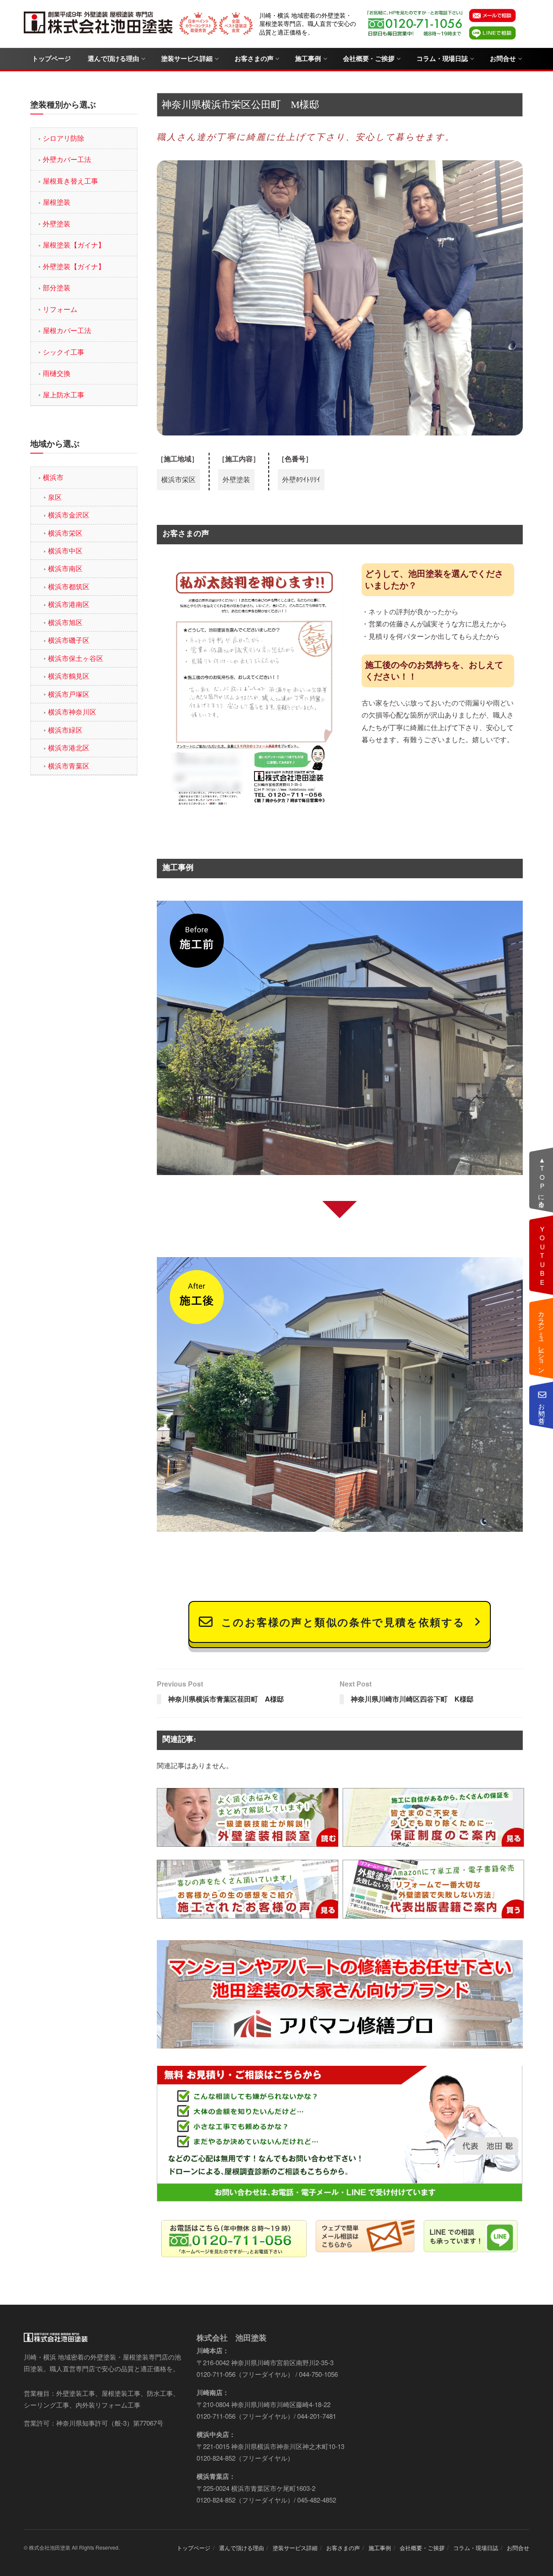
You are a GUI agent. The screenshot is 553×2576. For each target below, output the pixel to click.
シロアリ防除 (64, 138)
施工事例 (308, 59)
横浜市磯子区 (69, 640)
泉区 (55, 497)
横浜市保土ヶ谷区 (76, 658)
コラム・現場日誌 (442, 59)
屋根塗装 (57, 202)
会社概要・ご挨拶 (369, 59)
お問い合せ (542, 1410)
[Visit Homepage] (99, 24)
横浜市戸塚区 (69, 694)
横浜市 (53, 477)
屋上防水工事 (64, 395)
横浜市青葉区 (69, 766)
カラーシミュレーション (542, 1338)
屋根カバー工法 (67, 330)
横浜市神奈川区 (72, 712)
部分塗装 (57, 287)
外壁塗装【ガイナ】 (74, 266)
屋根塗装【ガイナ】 (74, 245)
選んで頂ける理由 (113, 59)
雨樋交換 (57, 373)
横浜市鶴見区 (69, 676)
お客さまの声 (254, 59)
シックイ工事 (64, 352)
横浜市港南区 (69, 604)
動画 (542, 1255)
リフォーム (60, 309)
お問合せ (503, 59)
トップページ (51, 59)
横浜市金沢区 (69, 515)
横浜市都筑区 (69, 586)
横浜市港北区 (69, 748)
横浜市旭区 (65, 622)
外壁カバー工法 (67, 159)
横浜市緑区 (65, 730)
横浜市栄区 (65, 533)
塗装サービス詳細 (187, 59)
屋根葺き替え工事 (70, 181)
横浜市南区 (65, 568)
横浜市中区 (65, 551)
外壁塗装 (57, 224)
